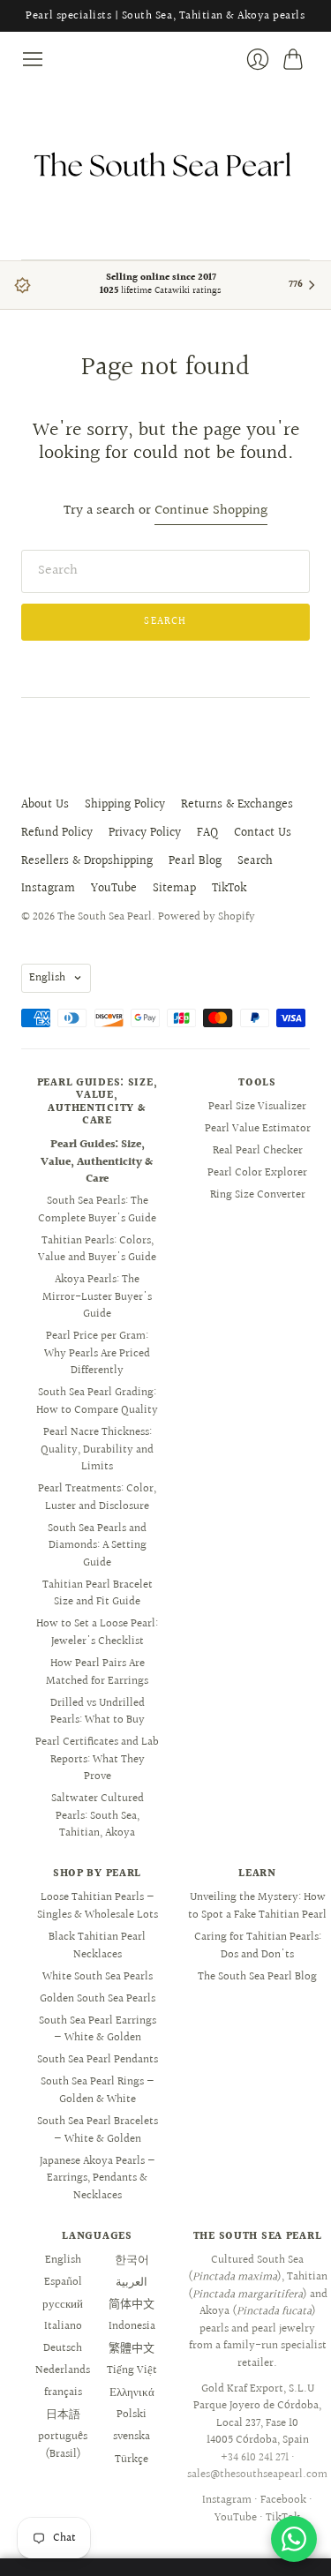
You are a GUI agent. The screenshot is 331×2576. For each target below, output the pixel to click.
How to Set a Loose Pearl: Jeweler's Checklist (97, 1633)
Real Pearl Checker (258, 1151)
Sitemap (174, 889)
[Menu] (33, 59)
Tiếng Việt (132, 2370)
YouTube (114, 889)
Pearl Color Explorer (257, 1173)
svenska (132, 2437)
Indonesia (132, 2326)
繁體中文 (132, 2348)
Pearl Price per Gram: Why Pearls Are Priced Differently (97, 1353)
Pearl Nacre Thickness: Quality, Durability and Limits (97, 1449)
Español (63, 2282)
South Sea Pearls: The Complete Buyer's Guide (97, 1210)
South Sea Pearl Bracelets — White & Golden (98, 2130)
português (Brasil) (63, 2445)
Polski (132, 2415)
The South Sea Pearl (105, 917)
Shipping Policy (125, 805)
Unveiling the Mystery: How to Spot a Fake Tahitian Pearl (257, 1906)
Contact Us (263, 833)
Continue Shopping (211, 511)
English (47, 978)
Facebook (283, 2500)
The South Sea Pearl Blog (257, 1977)
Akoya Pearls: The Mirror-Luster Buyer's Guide (97, 1297)
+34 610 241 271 (255, 2458)
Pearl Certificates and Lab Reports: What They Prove (97, 1759)
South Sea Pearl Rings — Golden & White (98, 2091)
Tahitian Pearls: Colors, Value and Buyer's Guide (97, 1250)
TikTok (229, 889)
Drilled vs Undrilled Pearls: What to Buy (98, 1712)
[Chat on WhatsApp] (294, 2539)
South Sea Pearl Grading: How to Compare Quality (97, 1401)
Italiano (63, 2326)
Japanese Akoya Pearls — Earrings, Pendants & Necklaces (98, 2178)
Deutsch (63, 2348)
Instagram (48, 889)
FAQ (207, 833)
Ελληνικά (132, 2392)
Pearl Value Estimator (258, 1129)
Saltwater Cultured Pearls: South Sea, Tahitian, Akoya (98, 1816)
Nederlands (63, 2370)
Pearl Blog (195, 861)
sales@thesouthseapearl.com (257, 2475)
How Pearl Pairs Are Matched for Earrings (97, 1672)
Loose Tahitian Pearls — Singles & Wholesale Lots (98, 1906)
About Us (45, 805)
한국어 (132, 2260)
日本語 (63, 2415)
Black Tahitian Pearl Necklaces (97, 1946)
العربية (132, 2282)
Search (255, 861)
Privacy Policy (145, 833)
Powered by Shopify (207, 917)
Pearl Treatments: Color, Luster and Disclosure (97, 1498)
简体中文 (132, 2304)
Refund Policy (57, 833)
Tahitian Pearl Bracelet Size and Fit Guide (98, 1594)
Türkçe (132, 2460)
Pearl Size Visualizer (257, 1107)
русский (63, 2304)
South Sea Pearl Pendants (98, 2060)
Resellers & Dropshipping (87, 861)
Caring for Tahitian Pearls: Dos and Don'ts (258, 1946)
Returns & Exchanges (237, 805)
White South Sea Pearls (98, 1977)
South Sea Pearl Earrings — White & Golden (98, 2030)
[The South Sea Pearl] (166, 165)
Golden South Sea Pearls (98, 1999)
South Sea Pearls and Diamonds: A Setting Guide (97, 1546)
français (63, 2392)
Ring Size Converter (258, 1195)
